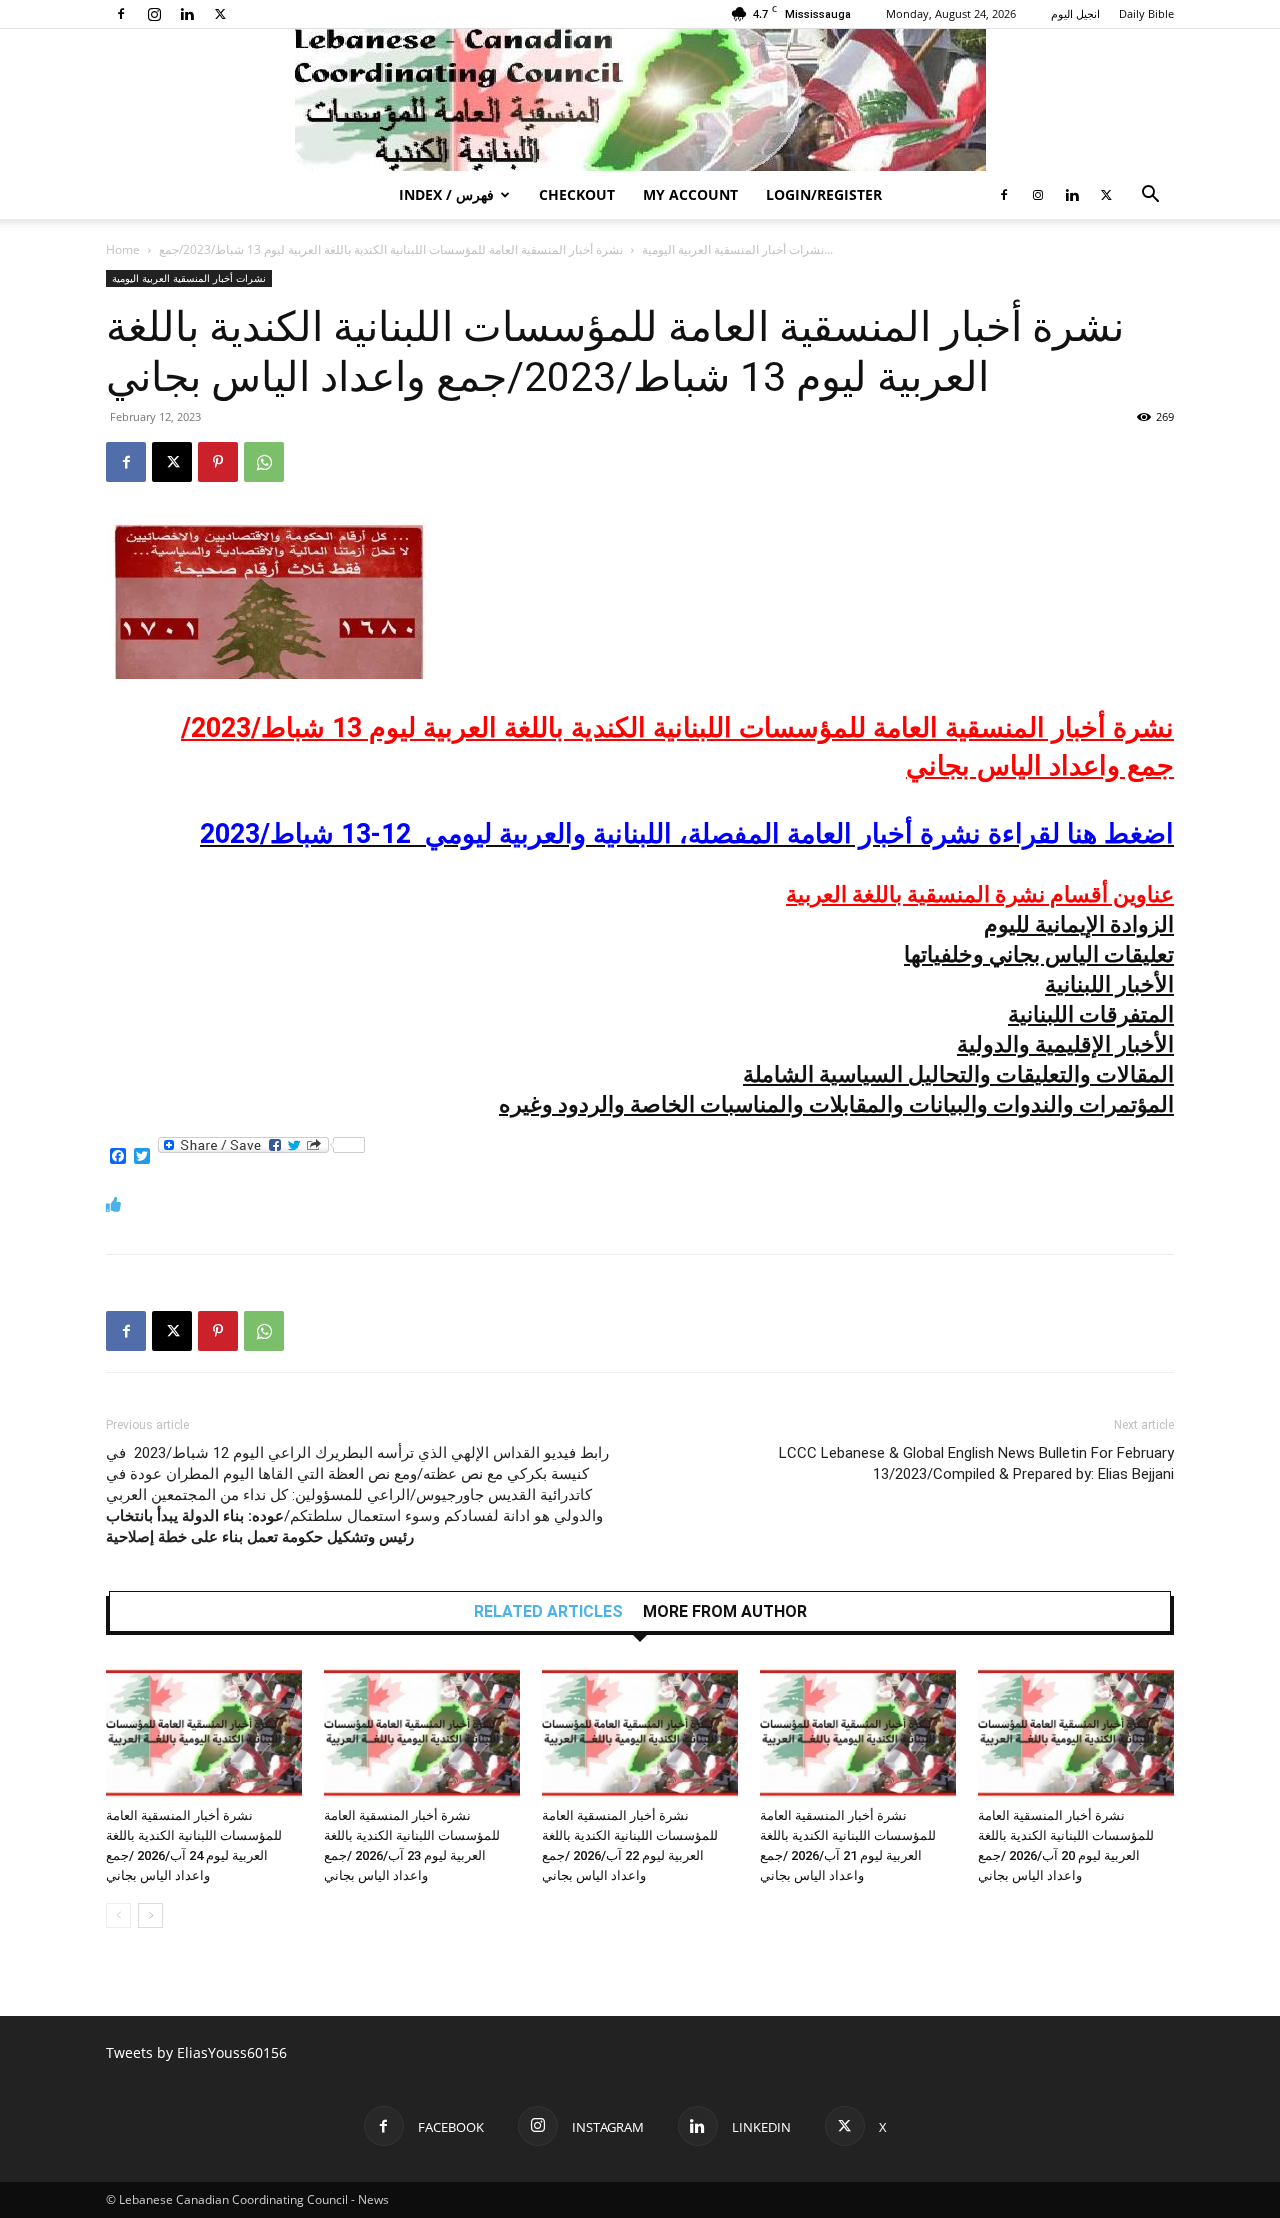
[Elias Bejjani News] (640, 100)
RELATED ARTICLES (548, 1612)
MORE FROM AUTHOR (725, 1612)
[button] (1150, 196)
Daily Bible (1146, 13)
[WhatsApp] (264, 462)
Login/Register (824, 194)
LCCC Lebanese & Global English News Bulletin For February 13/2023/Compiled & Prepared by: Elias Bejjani (976, 1463)
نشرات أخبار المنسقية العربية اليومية (733, 249)
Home (123, 249)
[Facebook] (121, 14)
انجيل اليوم (1075, 13)
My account (690, 194)
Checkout (577, 194)
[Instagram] (154, 14)
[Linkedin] (187, 14)
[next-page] (150, 1915)
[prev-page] (118, 1915)
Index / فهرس (446, 194)
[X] (220, 14)
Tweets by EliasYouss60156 (196, 2052)
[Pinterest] (218, 462)
